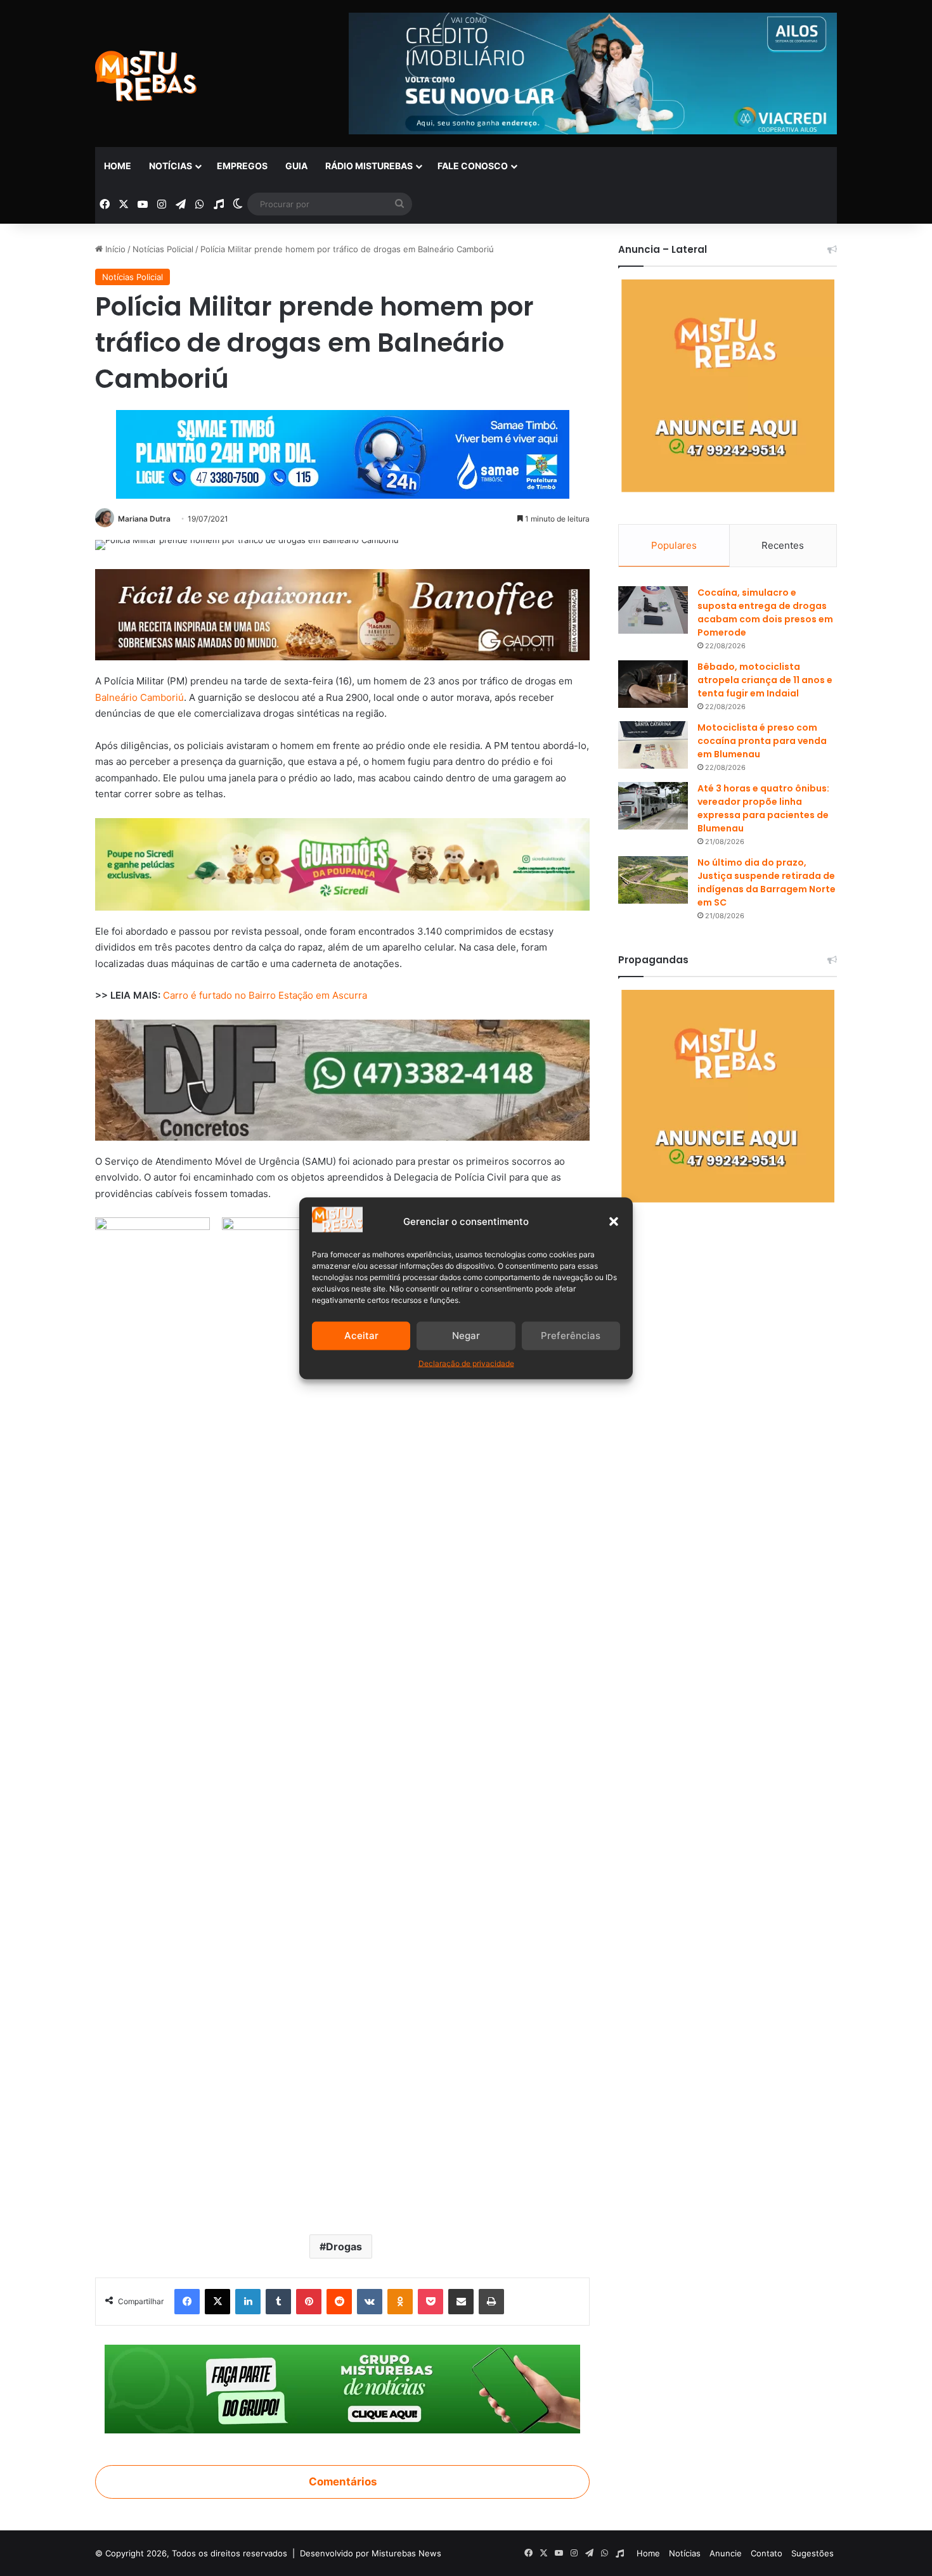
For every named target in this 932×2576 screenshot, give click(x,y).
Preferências (571, 1336)
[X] (217, 2302)
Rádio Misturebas (369, 166)
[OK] (400, 2302)
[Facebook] (187, 2302)
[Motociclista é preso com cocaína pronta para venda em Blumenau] (653, 745)
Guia (296, 166)
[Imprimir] (491, 2302)
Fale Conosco (473, 166)
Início (114, 249)
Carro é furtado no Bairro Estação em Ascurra (265, 995)
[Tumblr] (278, 2302)
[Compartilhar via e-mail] (461, 2302)
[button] (614, 1221)
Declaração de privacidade (466, 1363)
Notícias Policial (163, 249)
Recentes (783, 545)
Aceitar (361, 1336)
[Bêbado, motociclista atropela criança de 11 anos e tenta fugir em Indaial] (653, 684)
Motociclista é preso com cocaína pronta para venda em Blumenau (762, 741)
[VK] (370, 2302)
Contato (767, 2553)
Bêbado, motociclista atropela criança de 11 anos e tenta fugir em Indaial (765, 680)
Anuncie (726, 2553)
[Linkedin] (248, 2302)
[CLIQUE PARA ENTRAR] (342, 2388)
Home (118, 166)
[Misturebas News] (146, 76)
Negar (466, 1336)
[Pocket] (430, 2302)
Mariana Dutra (144, 519)
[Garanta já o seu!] (342, 614)
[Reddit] (339, 2302)
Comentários (343, 2482)
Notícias (171, 166)
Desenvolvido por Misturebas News (371, 2553)
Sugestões (812, 2553)
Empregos (242, 166)
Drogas (344, 2246)
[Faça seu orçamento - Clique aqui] (342, 1079)
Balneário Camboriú (139, 697)
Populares (674, 545)
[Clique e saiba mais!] (343, 452)
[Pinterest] (309, 2302)
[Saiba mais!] (342, 863)
